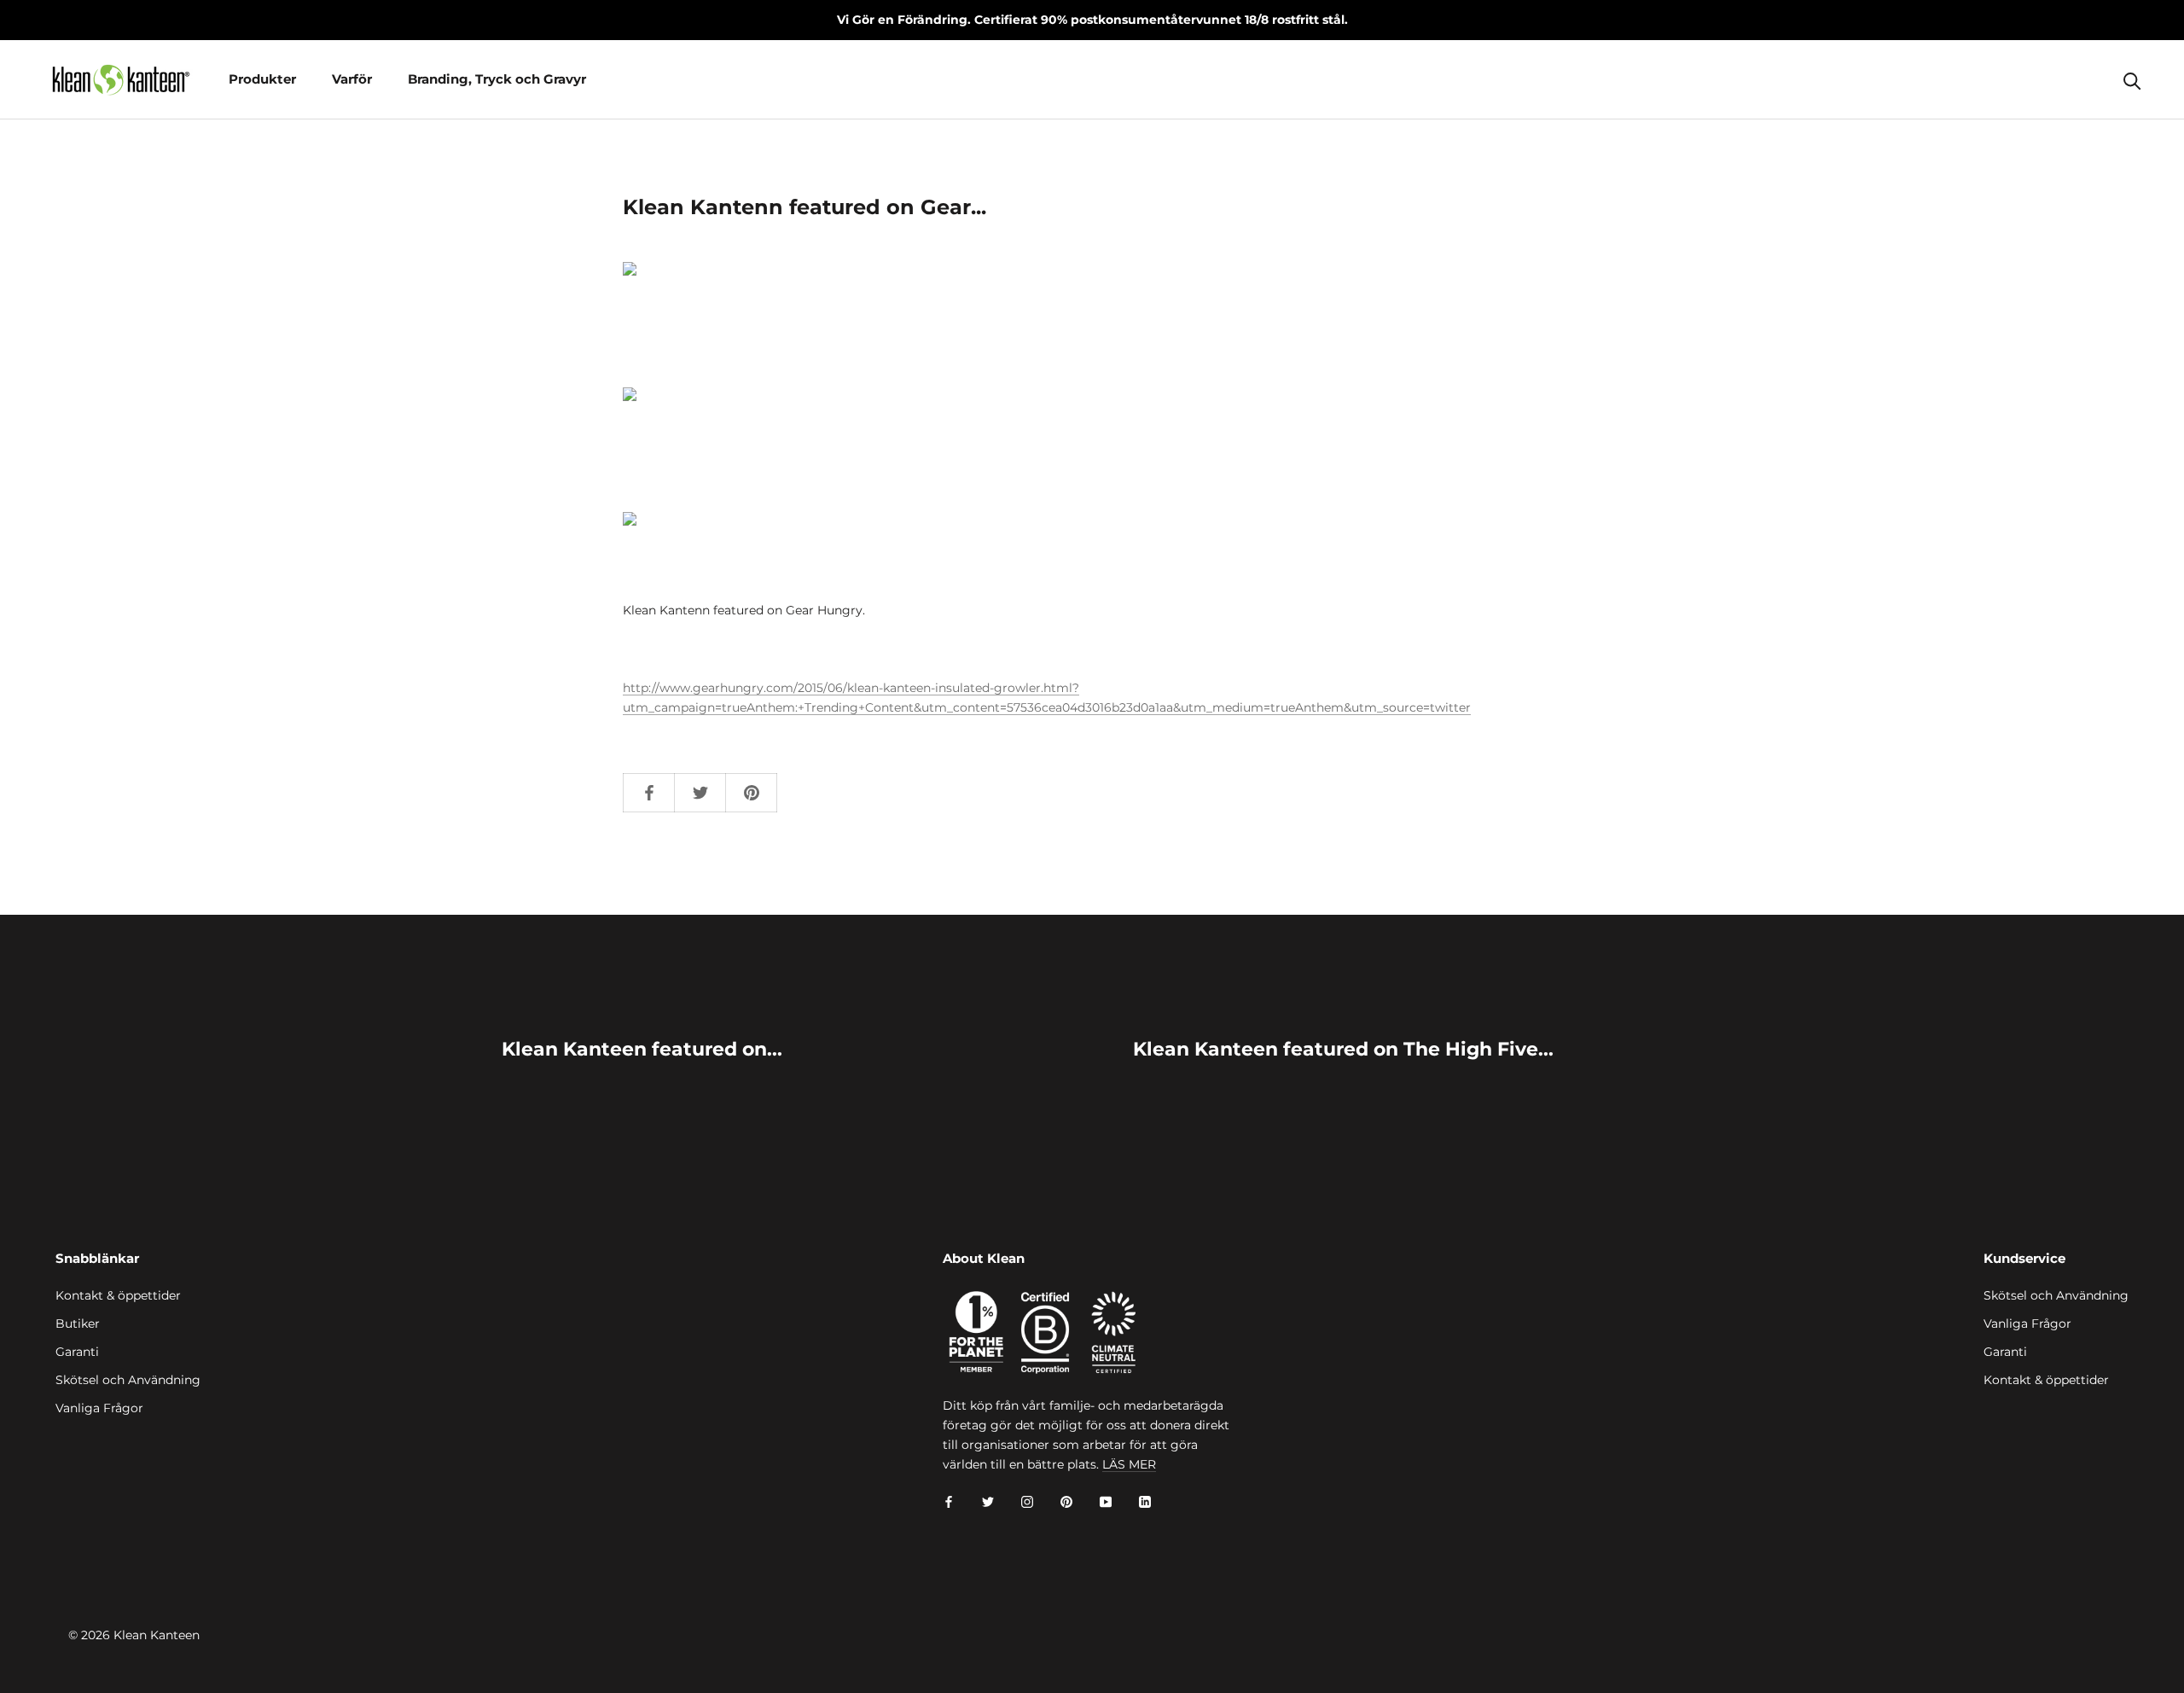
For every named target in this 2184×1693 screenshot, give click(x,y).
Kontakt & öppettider (118, 1295)
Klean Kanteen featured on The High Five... (1343, 1049)
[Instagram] (1027, 1501)
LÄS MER (1129, 1464)
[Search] (2132, 80)
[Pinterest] (1066, 1501)
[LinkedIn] (1145, 1501)
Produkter (262, 79)
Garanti (77, 1352)
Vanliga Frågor (99, 1408)
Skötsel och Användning (128, 1380)
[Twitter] (988, 1501)
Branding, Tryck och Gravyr (497, 79)
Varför (352, 79)
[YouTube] (1106, 1501)
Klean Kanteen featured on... (642, 1049)
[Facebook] (949, 1501)
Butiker (78, 1324)
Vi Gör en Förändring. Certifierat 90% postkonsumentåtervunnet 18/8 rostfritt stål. (1092, 20)
